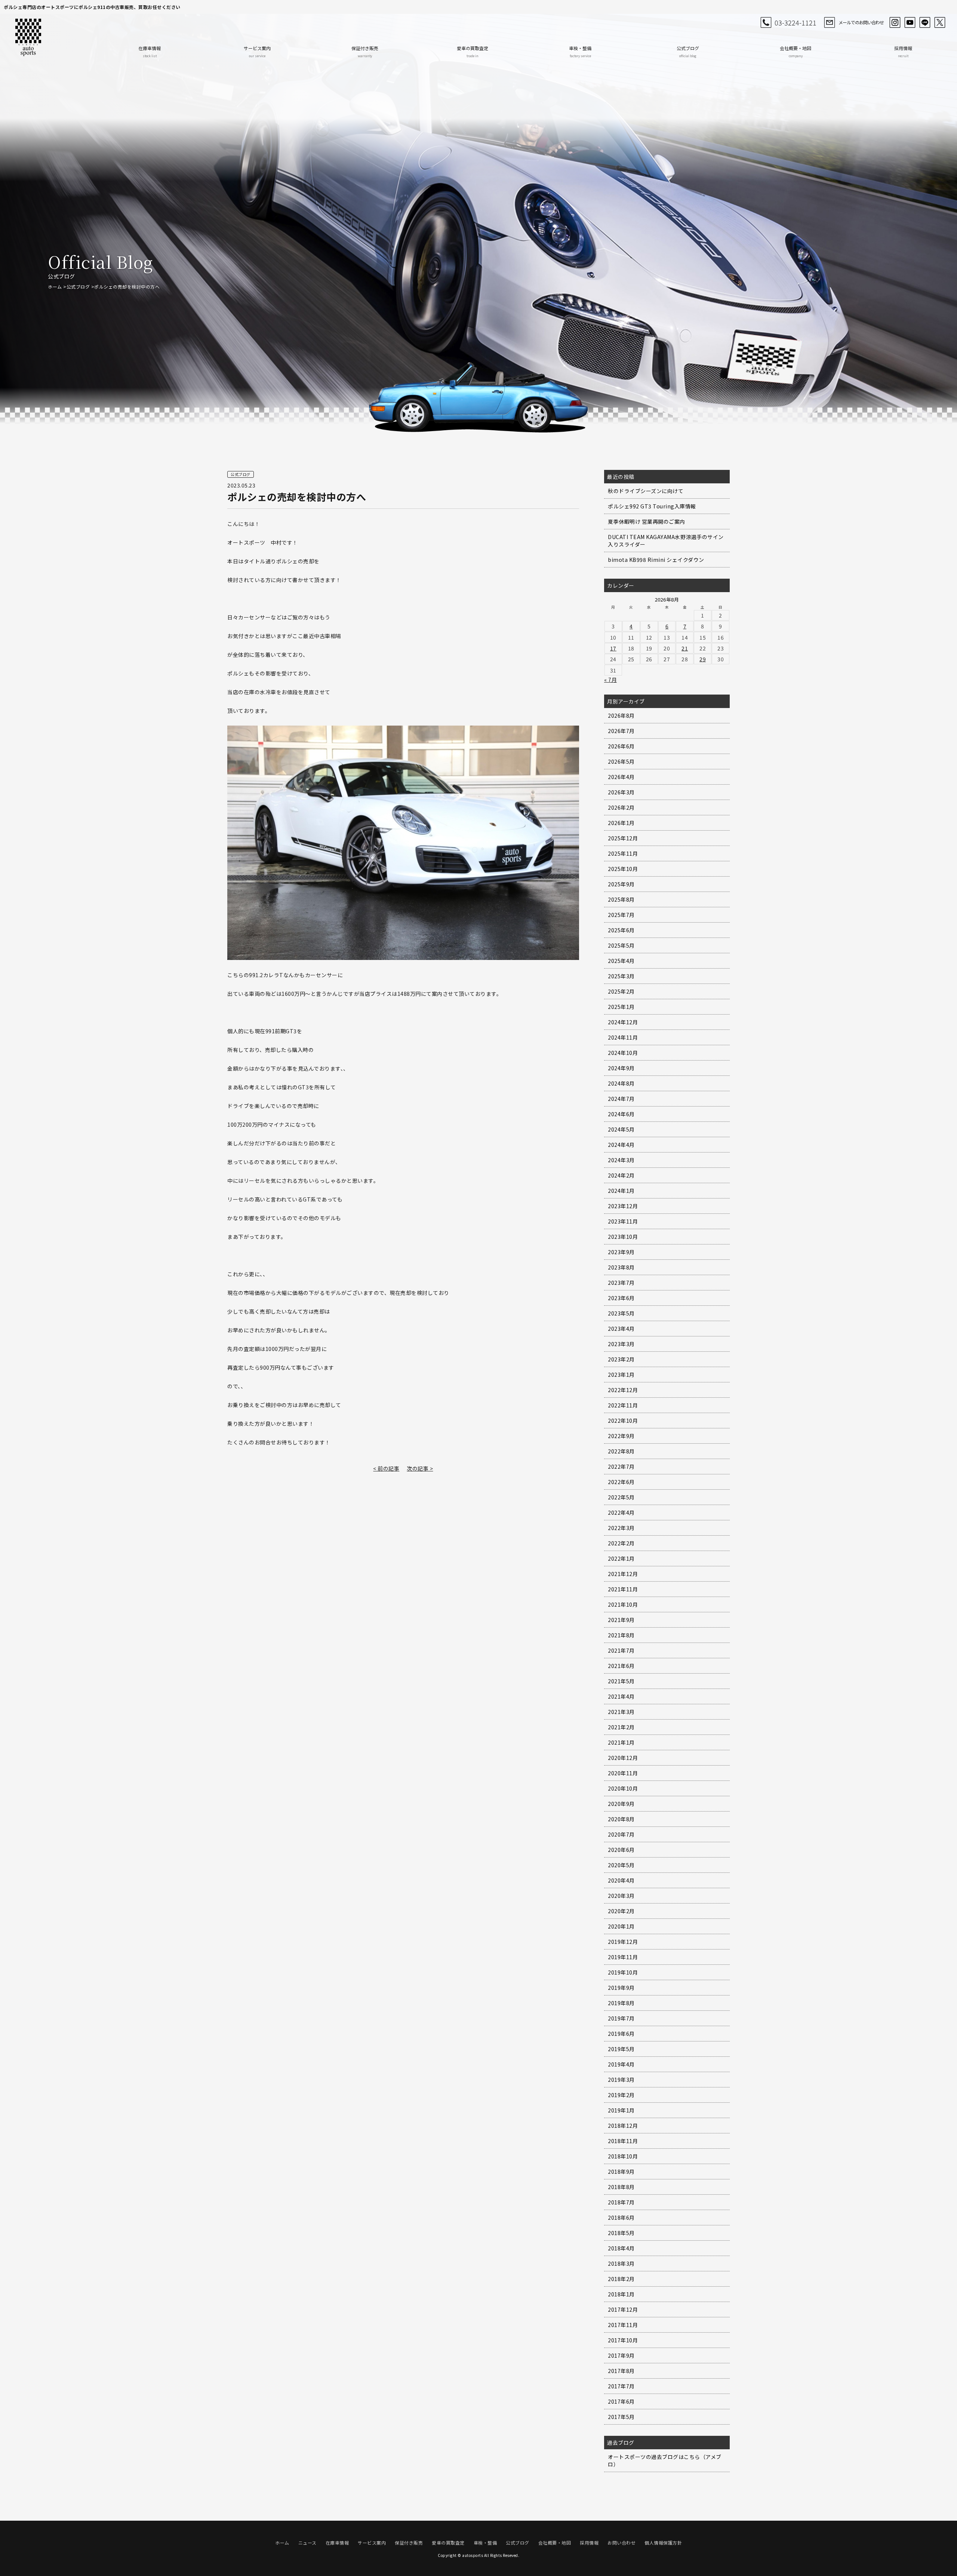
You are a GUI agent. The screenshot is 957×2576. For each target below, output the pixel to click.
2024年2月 (621, 1175)
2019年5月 (621, 2049)
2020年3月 (621, 1896)
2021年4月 (621, 1696)
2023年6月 (621, 1298)
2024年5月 (621, 1129)
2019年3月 (621, 2080)
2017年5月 (621, 2417)
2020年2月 (621, 1911)
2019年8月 (621, 2003)
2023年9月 (621, 1252)
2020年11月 (623, 1773)
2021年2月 (621, 1727)
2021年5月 (621, 1681)
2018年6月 (621, 2218)
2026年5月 (621, 761)
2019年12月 (623, 1942)
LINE (925, 22)
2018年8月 (621, 2187)
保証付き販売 (365, 51)
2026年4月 (621, 777)
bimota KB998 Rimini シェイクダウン (656, 560)
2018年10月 (623, 2156)
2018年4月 (621, 2248)
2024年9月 (621, 1068)
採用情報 (903, 51)
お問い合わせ (621, 2543)
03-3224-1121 (796, 22)
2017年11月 (623, 2325)
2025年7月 (621, 915)
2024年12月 (623, 1022)
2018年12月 (623, 2126)
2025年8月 (621, 899)
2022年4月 (621, 1512)
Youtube (910, 22)
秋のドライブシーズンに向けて (646, 491)
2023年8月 (621, 1267)
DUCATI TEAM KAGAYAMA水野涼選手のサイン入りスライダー (666, 541)
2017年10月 (623, 2340)
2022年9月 (621, 1436)
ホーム (55, 287)
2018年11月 (623, 2141)
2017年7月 (621, 2386)
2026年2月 (621, 807)
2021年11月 (623, 1589)
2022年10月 (623, 1421)
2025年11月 (623, 853)
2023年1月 (621, 1375)
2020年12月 (623, 1758)
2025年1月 (621, 1007)
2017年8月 (621, 2371)
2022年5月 (621, 1497)
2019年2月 (621, 2095)
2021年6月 (621, 1666)
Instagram (895, 22)
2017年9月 (621, 2355)
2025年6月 (621, 930)
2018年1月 (621, 2294)
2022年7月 (621, 1466)
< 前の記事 (386, 1468)
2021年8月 (621, 1635)
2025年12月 (623, 838)
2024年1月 (621, 1191)
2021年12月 (623, 1574)
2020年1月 (621, 1926)
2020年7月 (621, 1834)
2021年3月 (621, 1712)
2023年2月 (621, 1359)
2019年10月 (623, 1972)
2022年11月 (623, 1405)
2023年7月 (621, 1283)
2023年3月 (621, 1344)
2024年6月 (621, 1114)
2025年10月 (623, 869)
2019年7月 (621, 2018)
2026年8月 (621, 715)
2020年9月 (621, 1804)
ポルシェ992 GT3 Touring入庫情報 (652, 506)
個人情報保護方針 (663, 2543)
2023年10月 (623, 1237)
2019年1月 (621, 2110)
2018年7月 (621, 2202)
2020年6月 (621, 1850)
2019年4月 (621, 2064)
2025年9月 (621, 884)
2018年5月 (621, 2233)
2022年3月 (621, 1528)
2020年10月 (623, 1788)
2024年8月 (621, 1083)
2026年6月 (621, 746)
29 (703, 659)
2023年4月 (621, 1329)
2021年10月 (623, 1604)
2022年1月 (621, 1558)
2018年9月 (621, 2172)
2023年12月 (623, 1206)
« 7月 (610, 680)
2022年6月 (621, 1482)
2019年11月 (623, 1957)
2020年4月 (621, 1880)
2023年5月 (621, 1313)
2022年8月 (621, 1451)
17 (613, 648)
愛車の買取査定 (473, 51)
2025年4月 (621, 961)
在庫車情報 (150, 51)
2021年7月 (621, 1650)
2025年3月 (621, 976)
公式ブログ (688, 51)
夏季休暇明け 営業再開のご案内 (647, 521)
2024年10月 (623, 1053)
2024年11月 (623, 1037)
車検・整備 (580, 51)
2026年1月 (621, 823)
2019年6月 (621, 2034)
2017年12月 (623, 2309)
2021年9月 (621, 1620)
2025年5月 (621, 945)
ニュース (307, 2543)
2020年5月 (621, 1865)
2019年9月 (621, 1988)
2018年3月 (621, 2263)
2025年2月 (621, 991)
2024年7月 (621, 1099)
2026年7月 (621, 731)
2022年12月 (623, 1390)
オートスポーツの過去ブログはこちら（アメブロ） (665, 2460)
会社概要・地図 (796, 51)
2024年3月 (621, 1160)
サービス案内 (257, 51)
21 (685, 648)
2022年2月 (621, 1543)
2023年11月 (623, 1221)
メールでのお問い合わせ (861, 22)
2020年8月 (621, 1819)
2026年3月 (621, 792)
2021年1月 (621, 1742)
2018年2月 (621, 2279)
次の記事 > (420, 1468)
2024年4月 (621, 1145)
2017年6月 (621, 2401)
